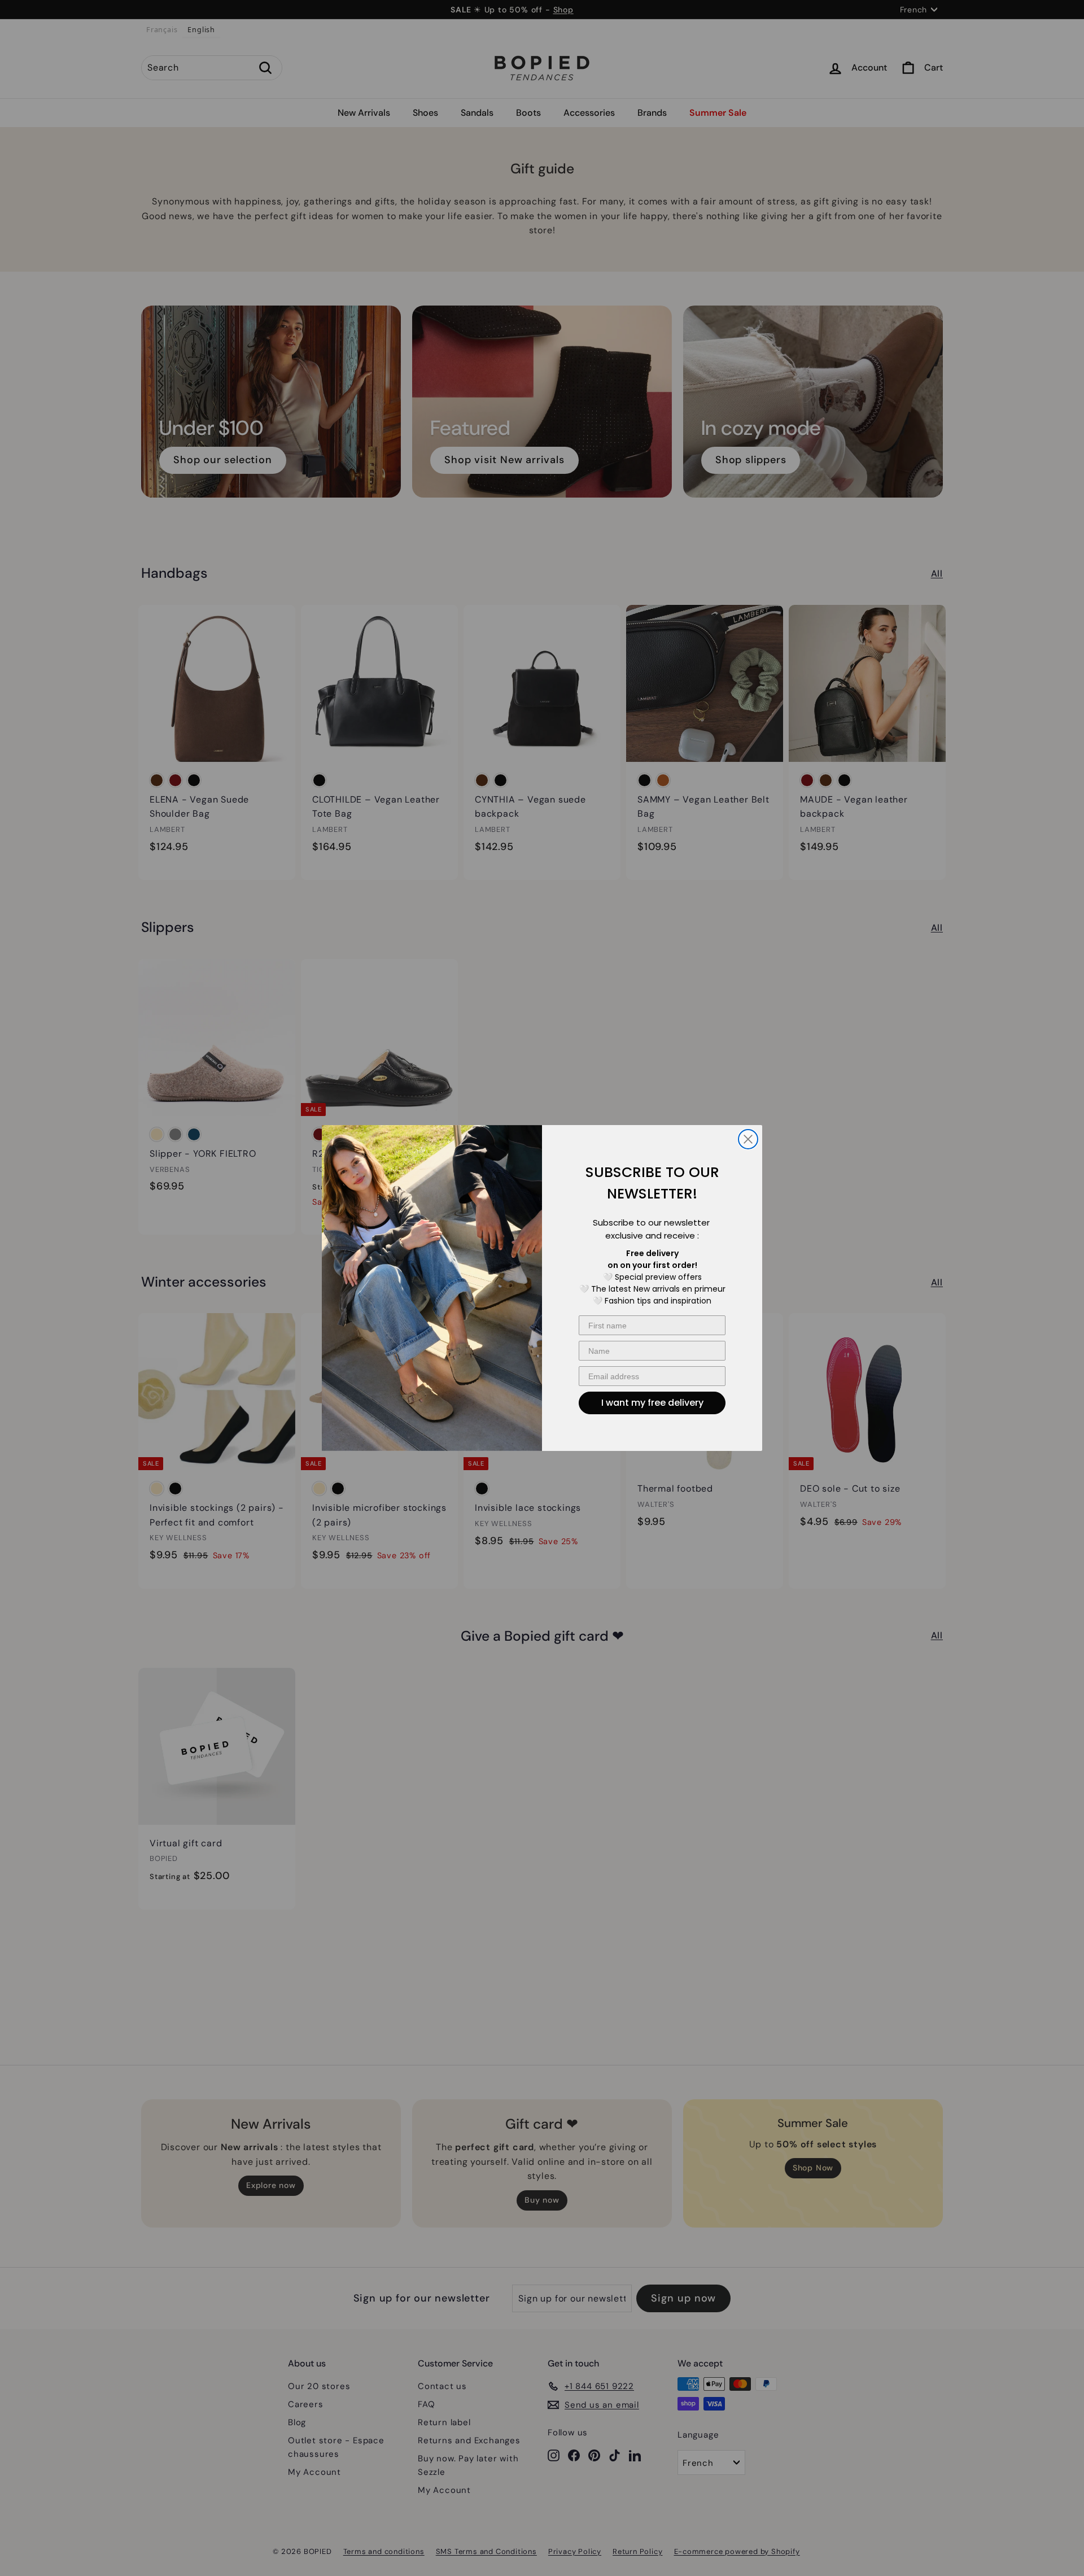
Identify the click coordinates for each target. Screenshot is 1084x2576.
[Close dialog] (748, 1139)
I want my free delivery (652, 1403)
